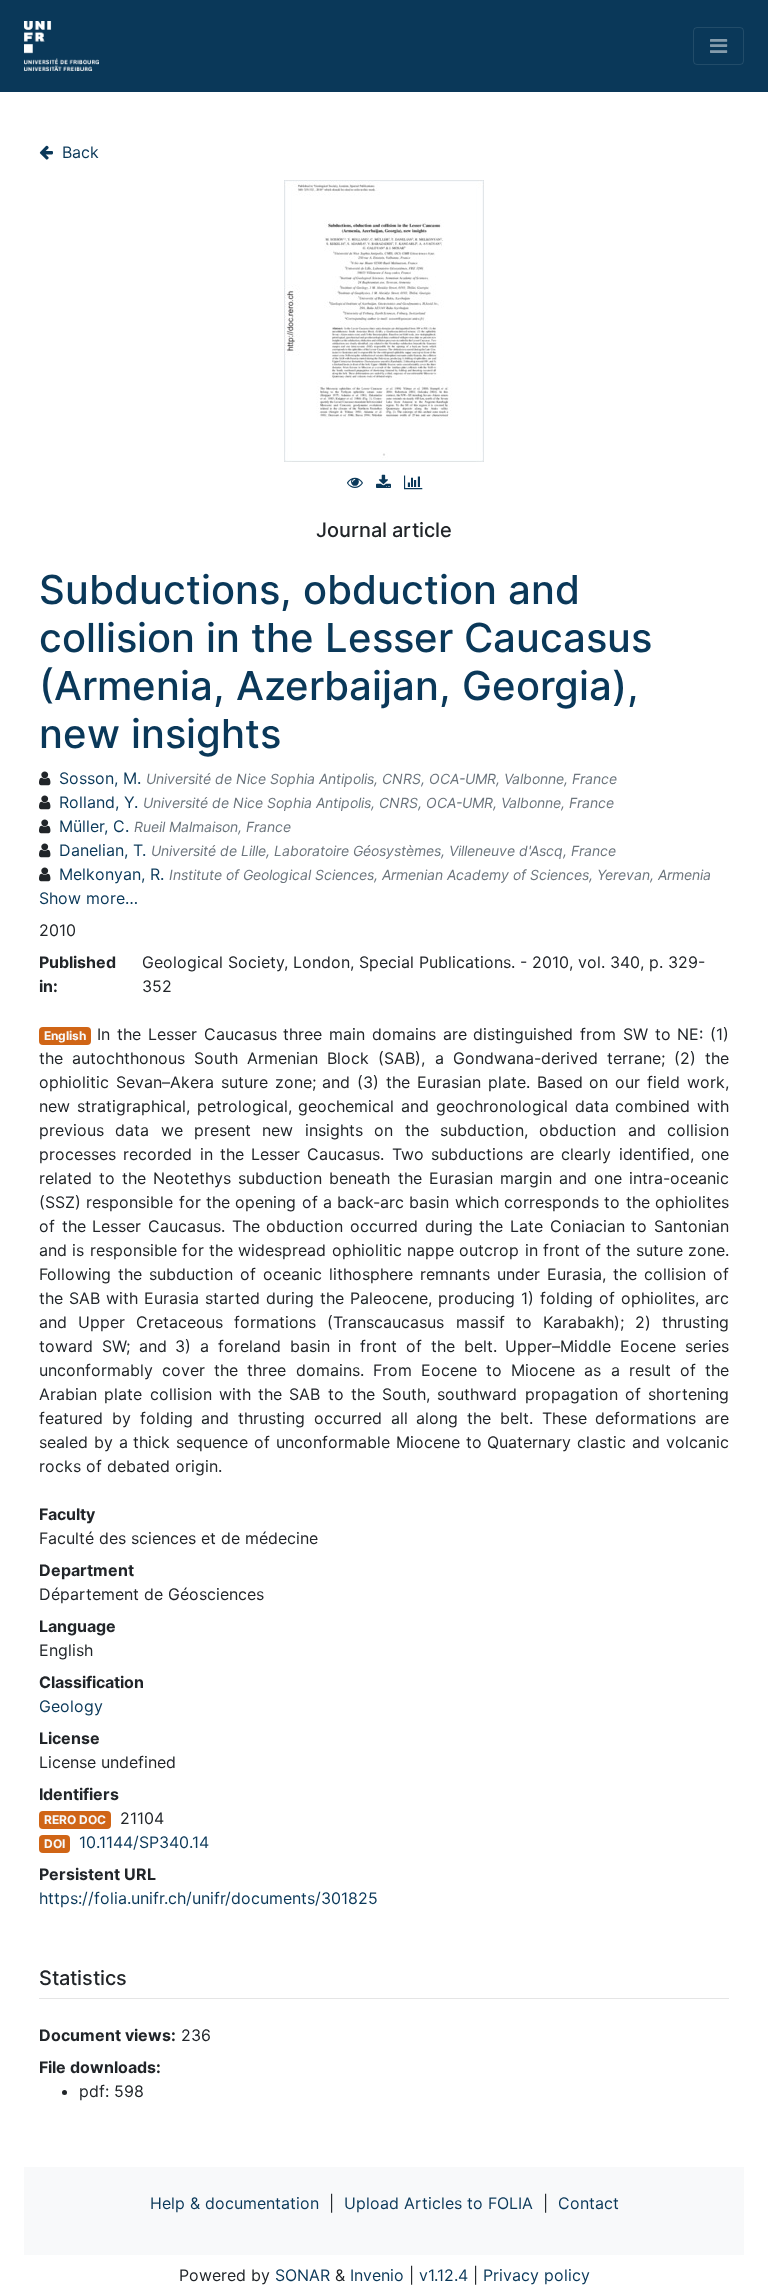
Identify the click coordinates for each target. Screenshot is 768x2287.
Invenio (377, 2275)
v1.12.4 (443, 2275)
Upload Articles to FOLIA (438, 2203)
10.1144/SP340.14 (144, 1842)
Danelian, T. (102, 850)
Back (78, 152)
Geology (71, 1706)
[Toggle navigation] (718, 46)
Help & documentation (234, 2203)
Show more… (88, 898)
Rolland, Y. (98, 802)
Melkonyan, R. (111, 874)
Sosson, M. (100, 778)
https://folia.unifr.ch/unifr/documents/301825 (208, 1898)
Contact (588, 2203)
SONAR (302, 2275)
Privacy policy (536, 2275)
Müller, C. (94, 826)
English (65, 1035)
